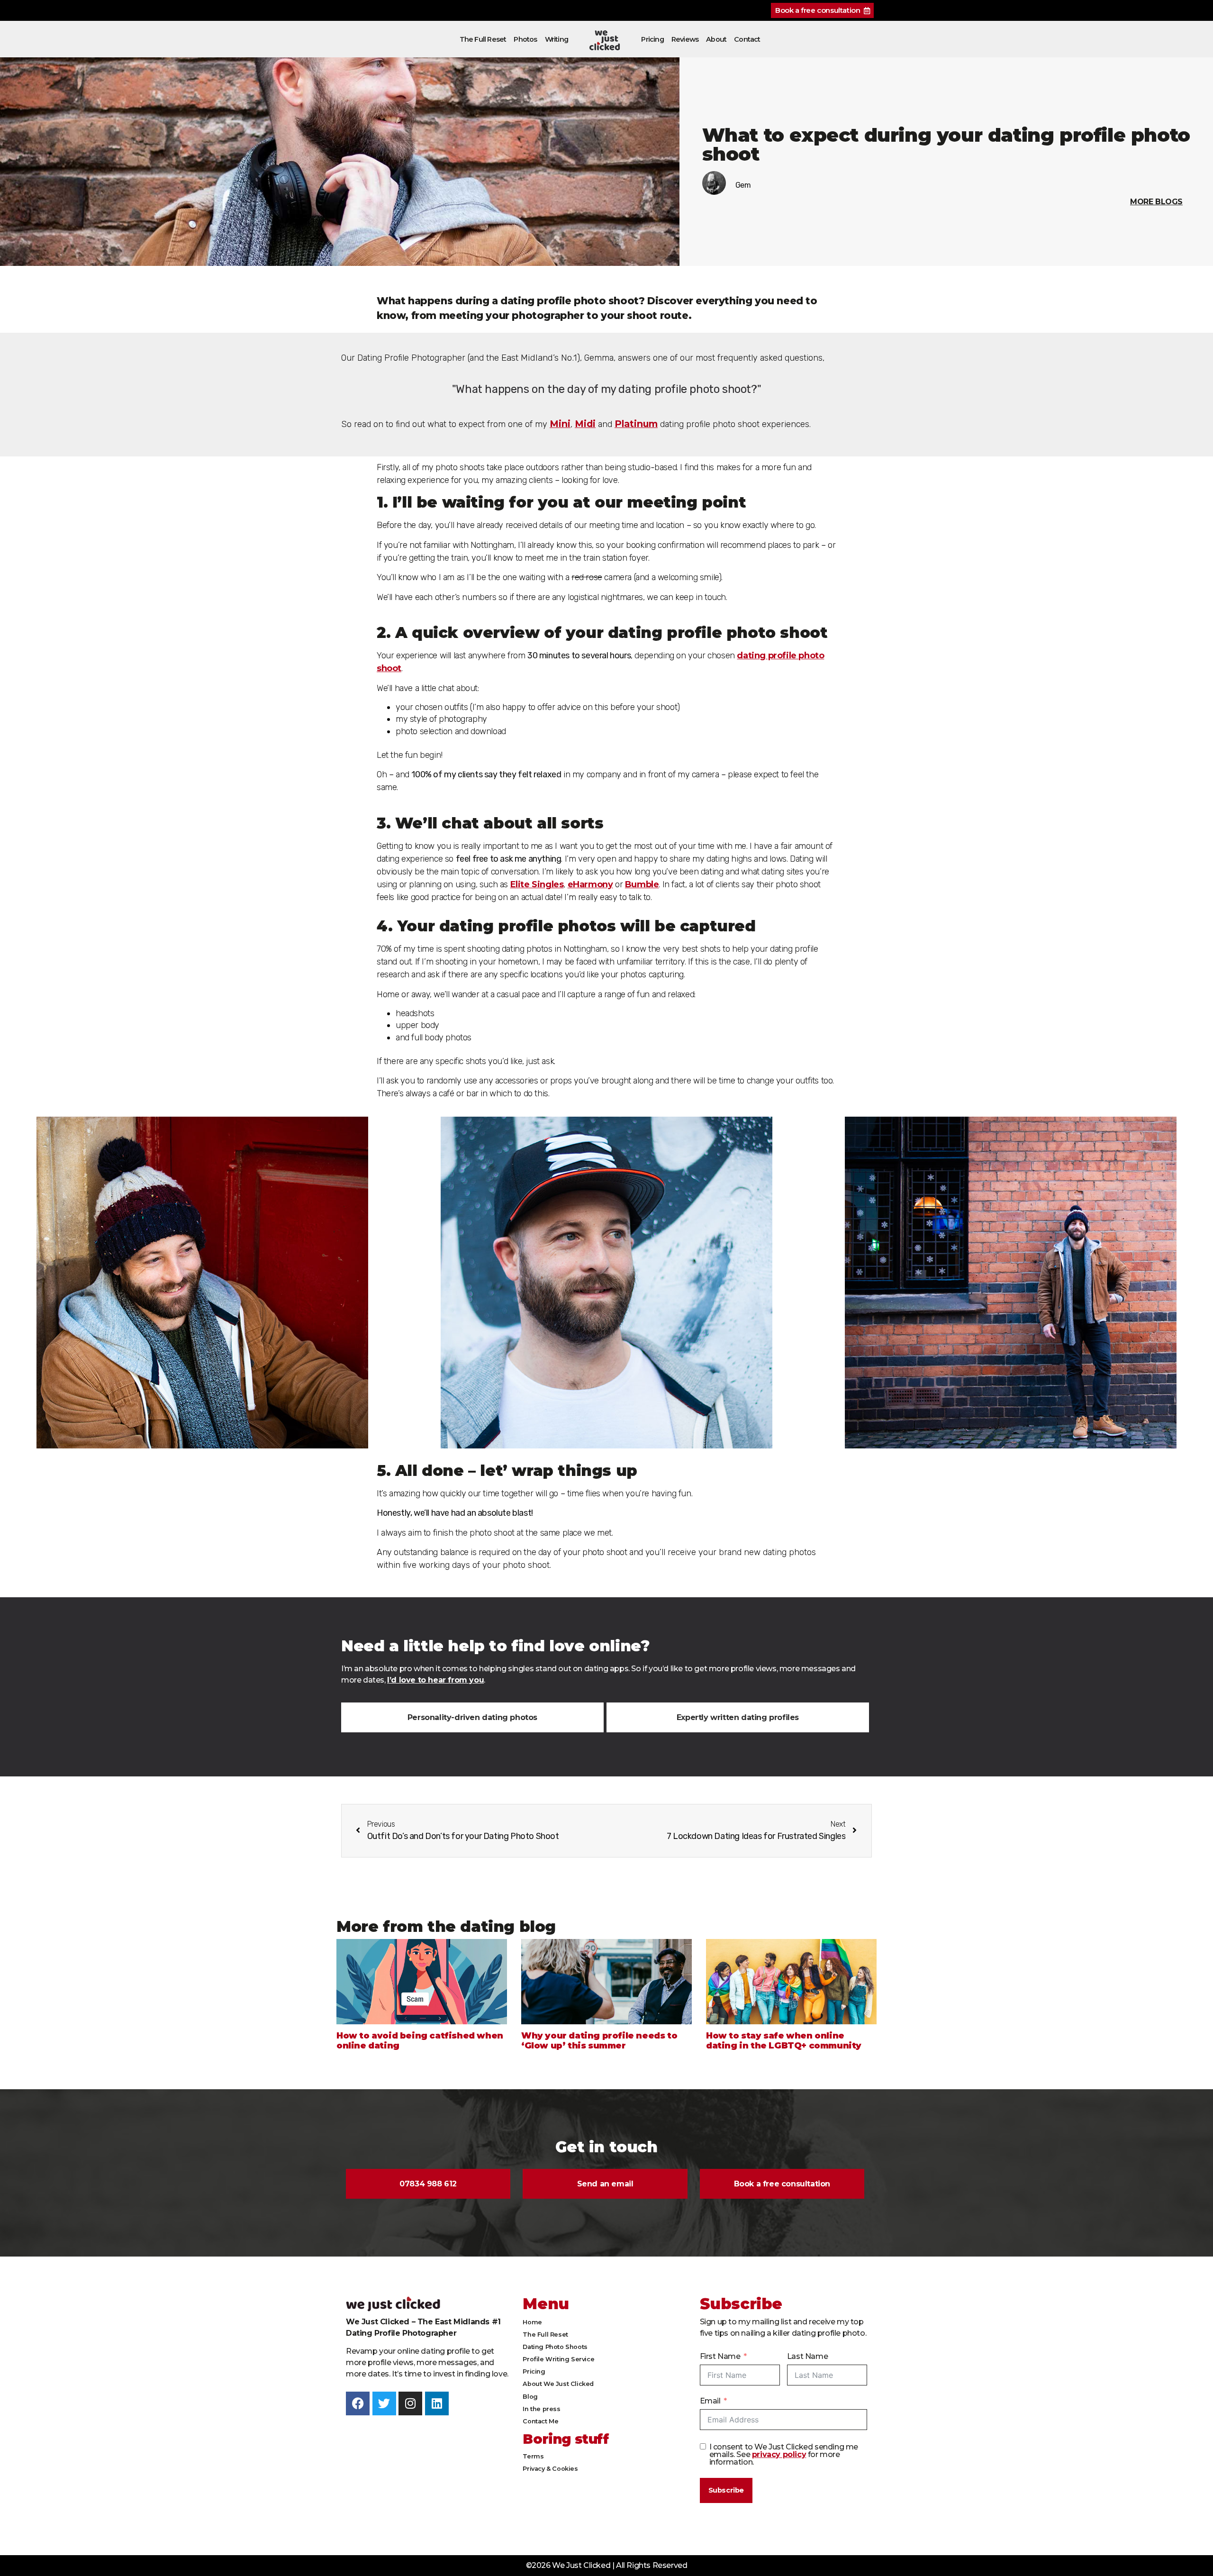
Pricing (652, 39)
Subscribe (726, 2490)
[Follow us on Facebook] (358, 2403)
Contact (747, 39)
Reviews (685, 39)
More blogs (1156, 202)
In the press (541, 2409)
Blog (530, 2397)
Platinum (636, 424)
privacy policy (779, 2454)
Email (710, 2401)
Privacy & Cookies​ (550, 2469)
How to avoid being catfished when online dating (420, 2041)
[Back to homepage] (605, 40)
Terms (533, 2456)
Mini (560, 424)
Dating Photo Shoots (555, 2347)
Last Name (807, 2356)
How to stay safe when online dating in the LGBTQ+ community (784, 2041)
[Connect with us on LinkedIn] (437, 2403)
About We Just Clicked (558, 2384)
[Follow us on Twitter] (384, 2403)
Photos (525, 39)
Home (532, 2322)
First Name (720, 2356)
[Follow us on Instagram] (410, 2403)
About (716, 39)
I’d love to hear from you (435, 1680)
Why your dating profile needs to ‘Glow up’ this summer (599, 2041)
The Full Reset (483, 39)
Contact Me (540, 2421)
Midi (585, 424)
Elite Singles (537, 884)
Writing (557, 39)
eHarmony (590, 884)
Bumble (642, 884)
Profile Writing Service (558, 2359)
